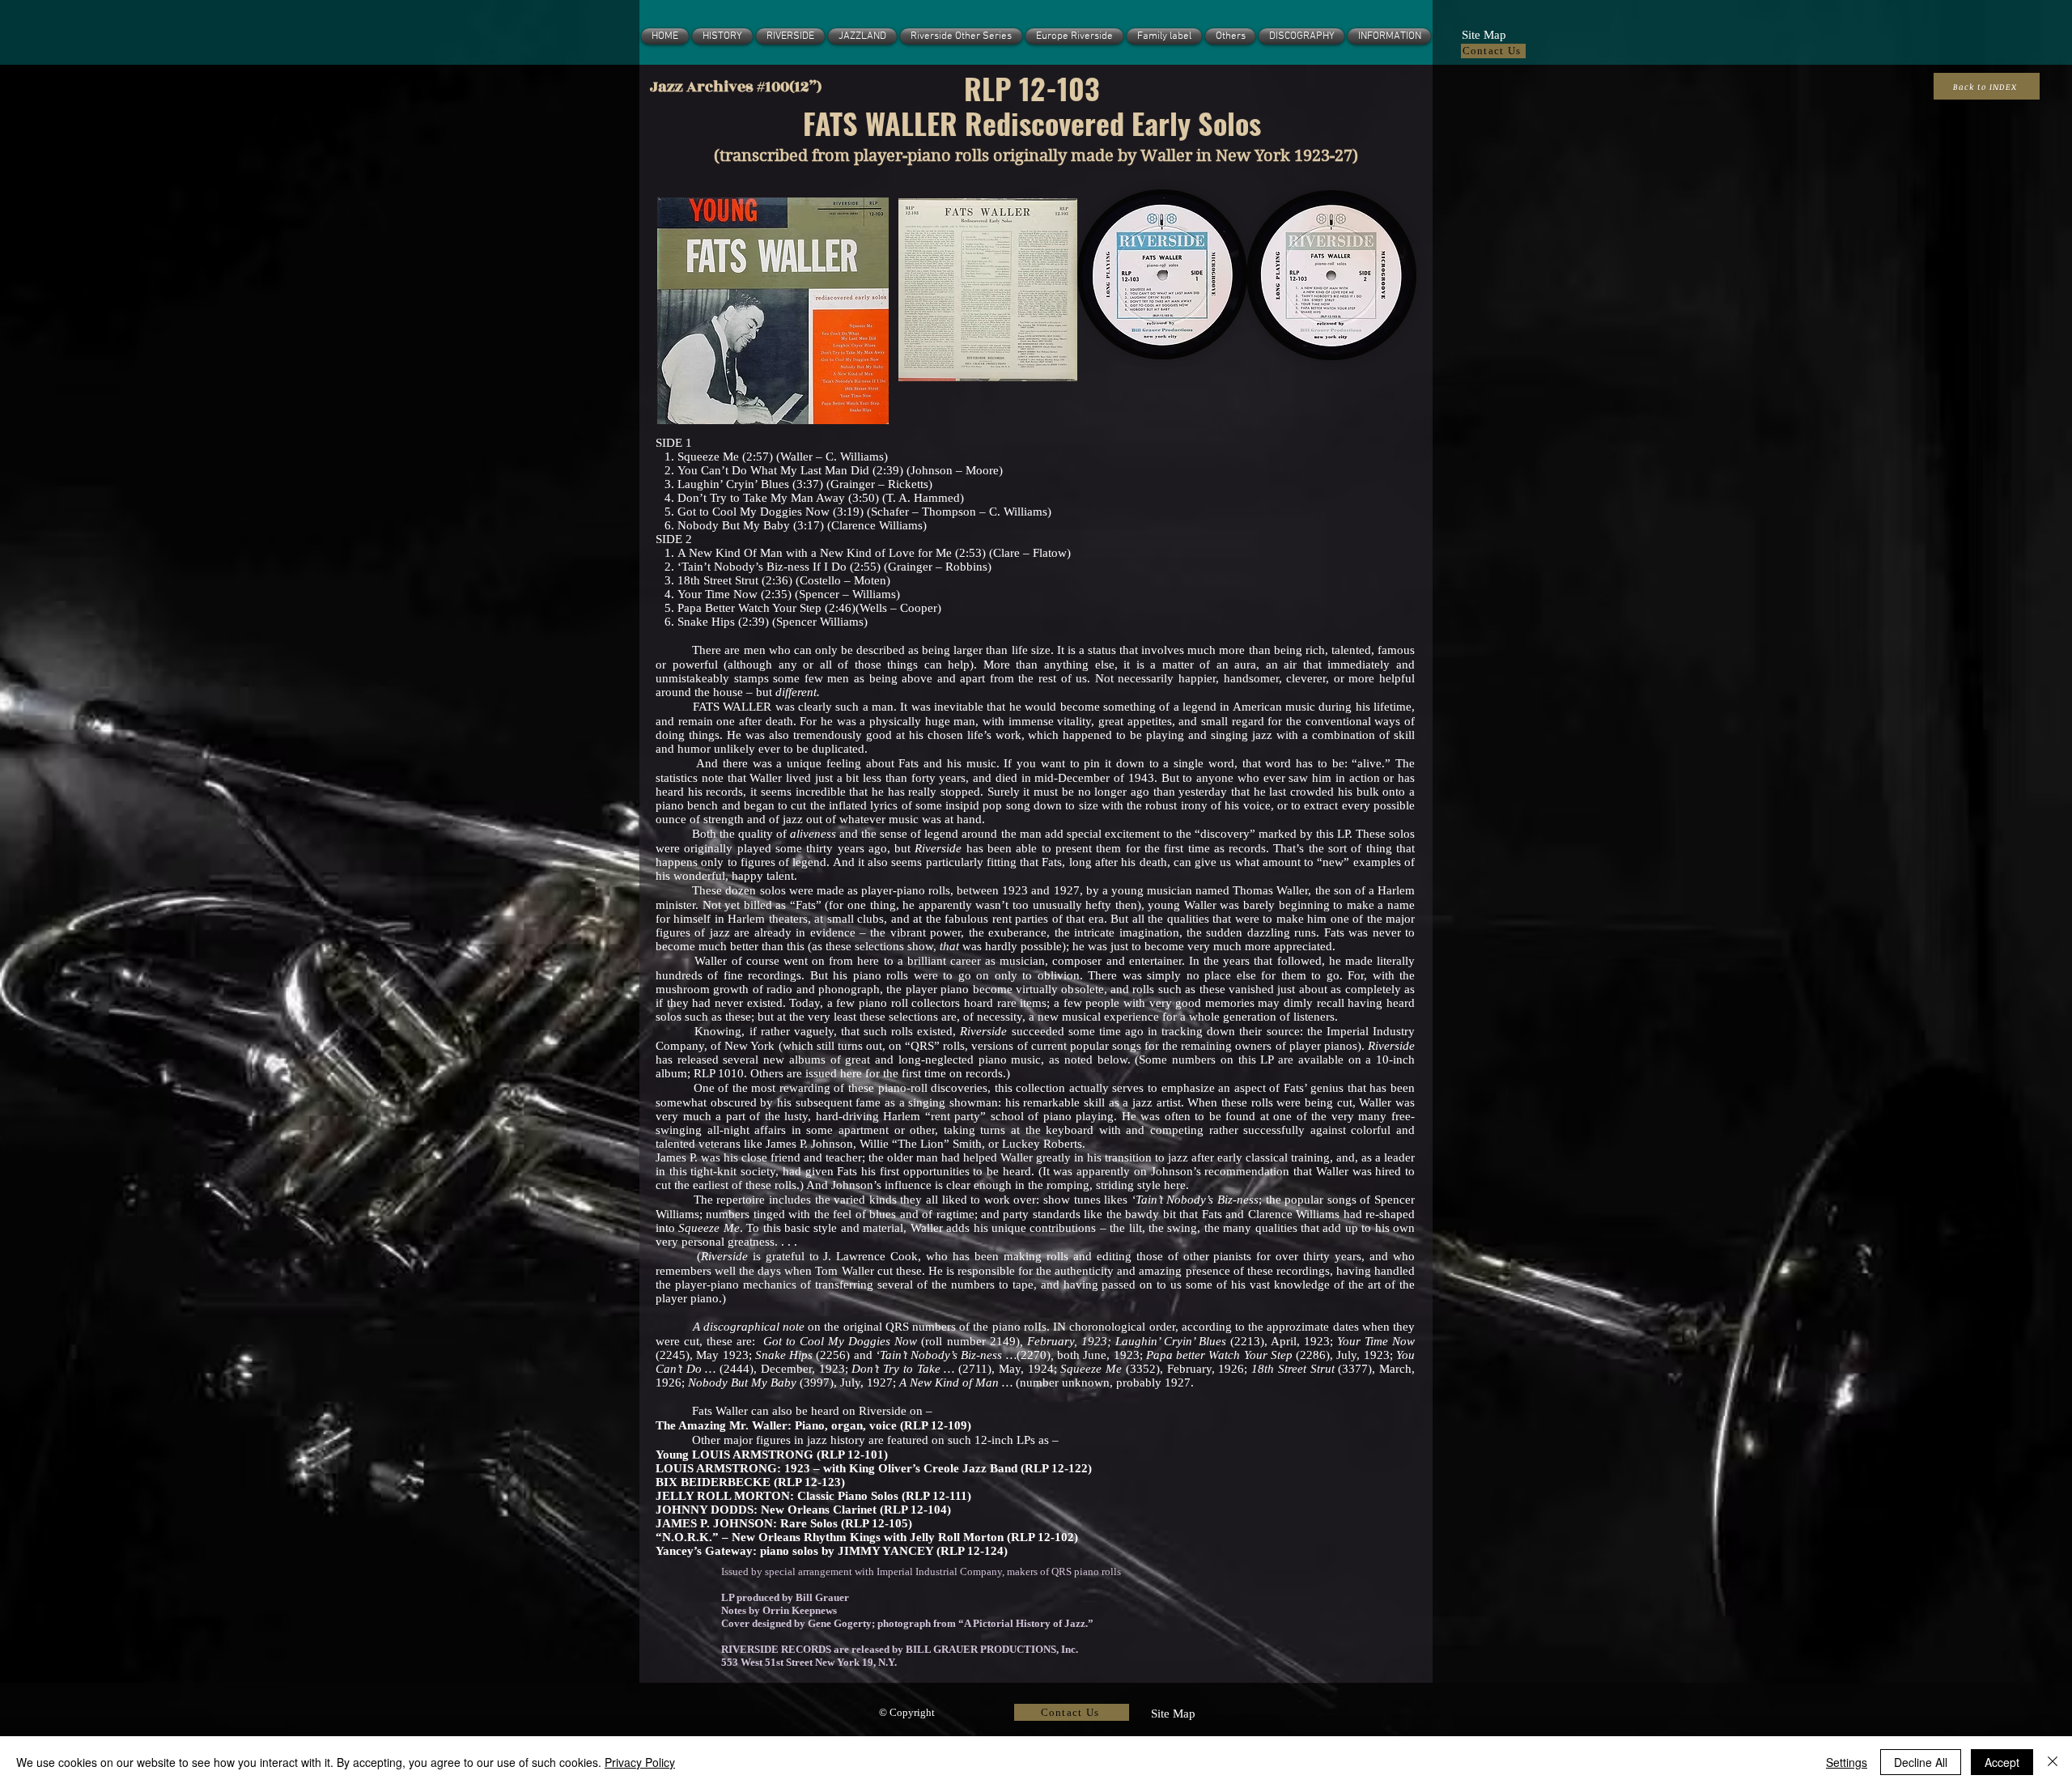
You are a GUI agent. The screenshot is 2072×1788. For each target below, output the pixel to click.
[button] (1484, 33)
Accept (2002, 1762)
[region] (772, 312)
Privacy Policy (640, 1762)
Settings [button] (1847, 1762)
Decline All (1921, 1762)
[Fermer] (2053, 1762)
